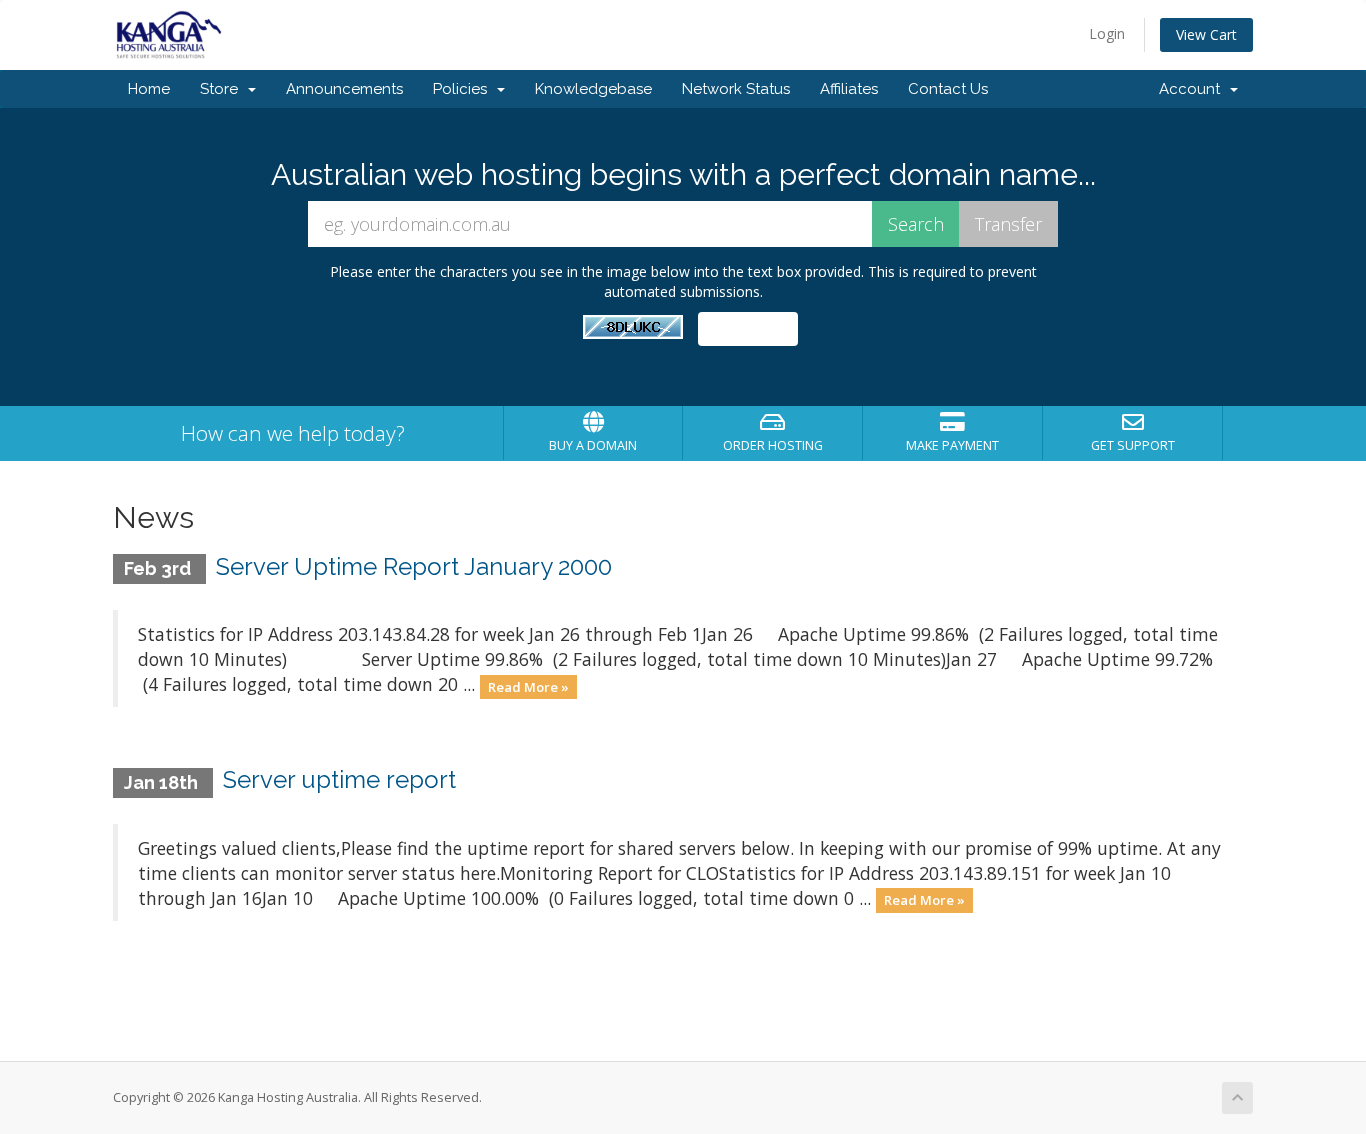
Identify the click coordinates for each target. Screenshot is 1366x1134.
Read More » (528, 686)
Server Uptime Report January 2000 (414, 566)
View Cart (1206, 34)
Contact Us (948, 89)
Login (1107, 33)
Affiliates (849, 89)
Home (149, 89)
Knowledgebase (593, 89)
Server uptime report (339, 779)
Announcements (344, 89)
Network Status (736, 89)
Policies (464, 89)
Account (1193, 89)
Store (223, 89)
